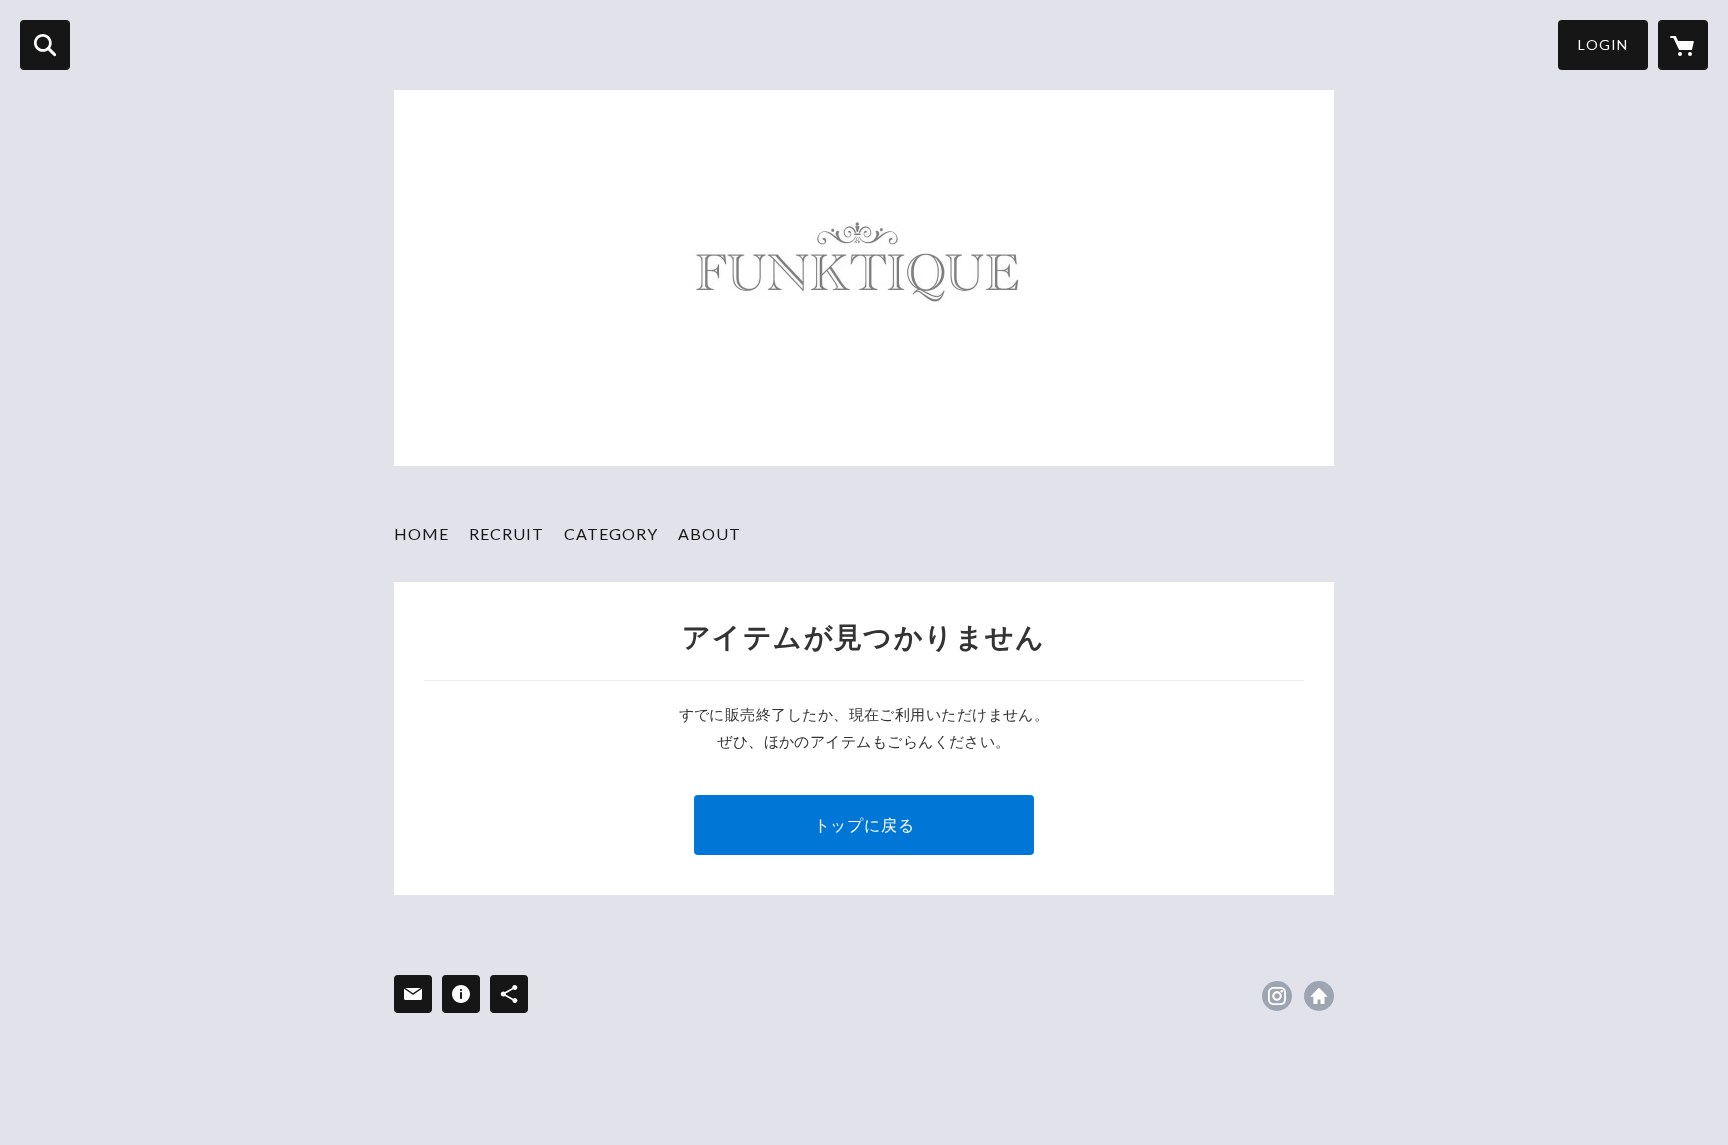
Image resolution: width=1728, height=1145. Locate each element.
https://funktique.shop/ (1319, 996)
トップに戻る (864, 824)
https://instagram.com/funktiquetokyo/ (1277, 996)
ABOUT (709, 533)
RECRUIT (506, 533)
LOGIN (1603, 44)
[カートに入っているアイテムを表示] (1683, 45)
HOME (421, 533)
